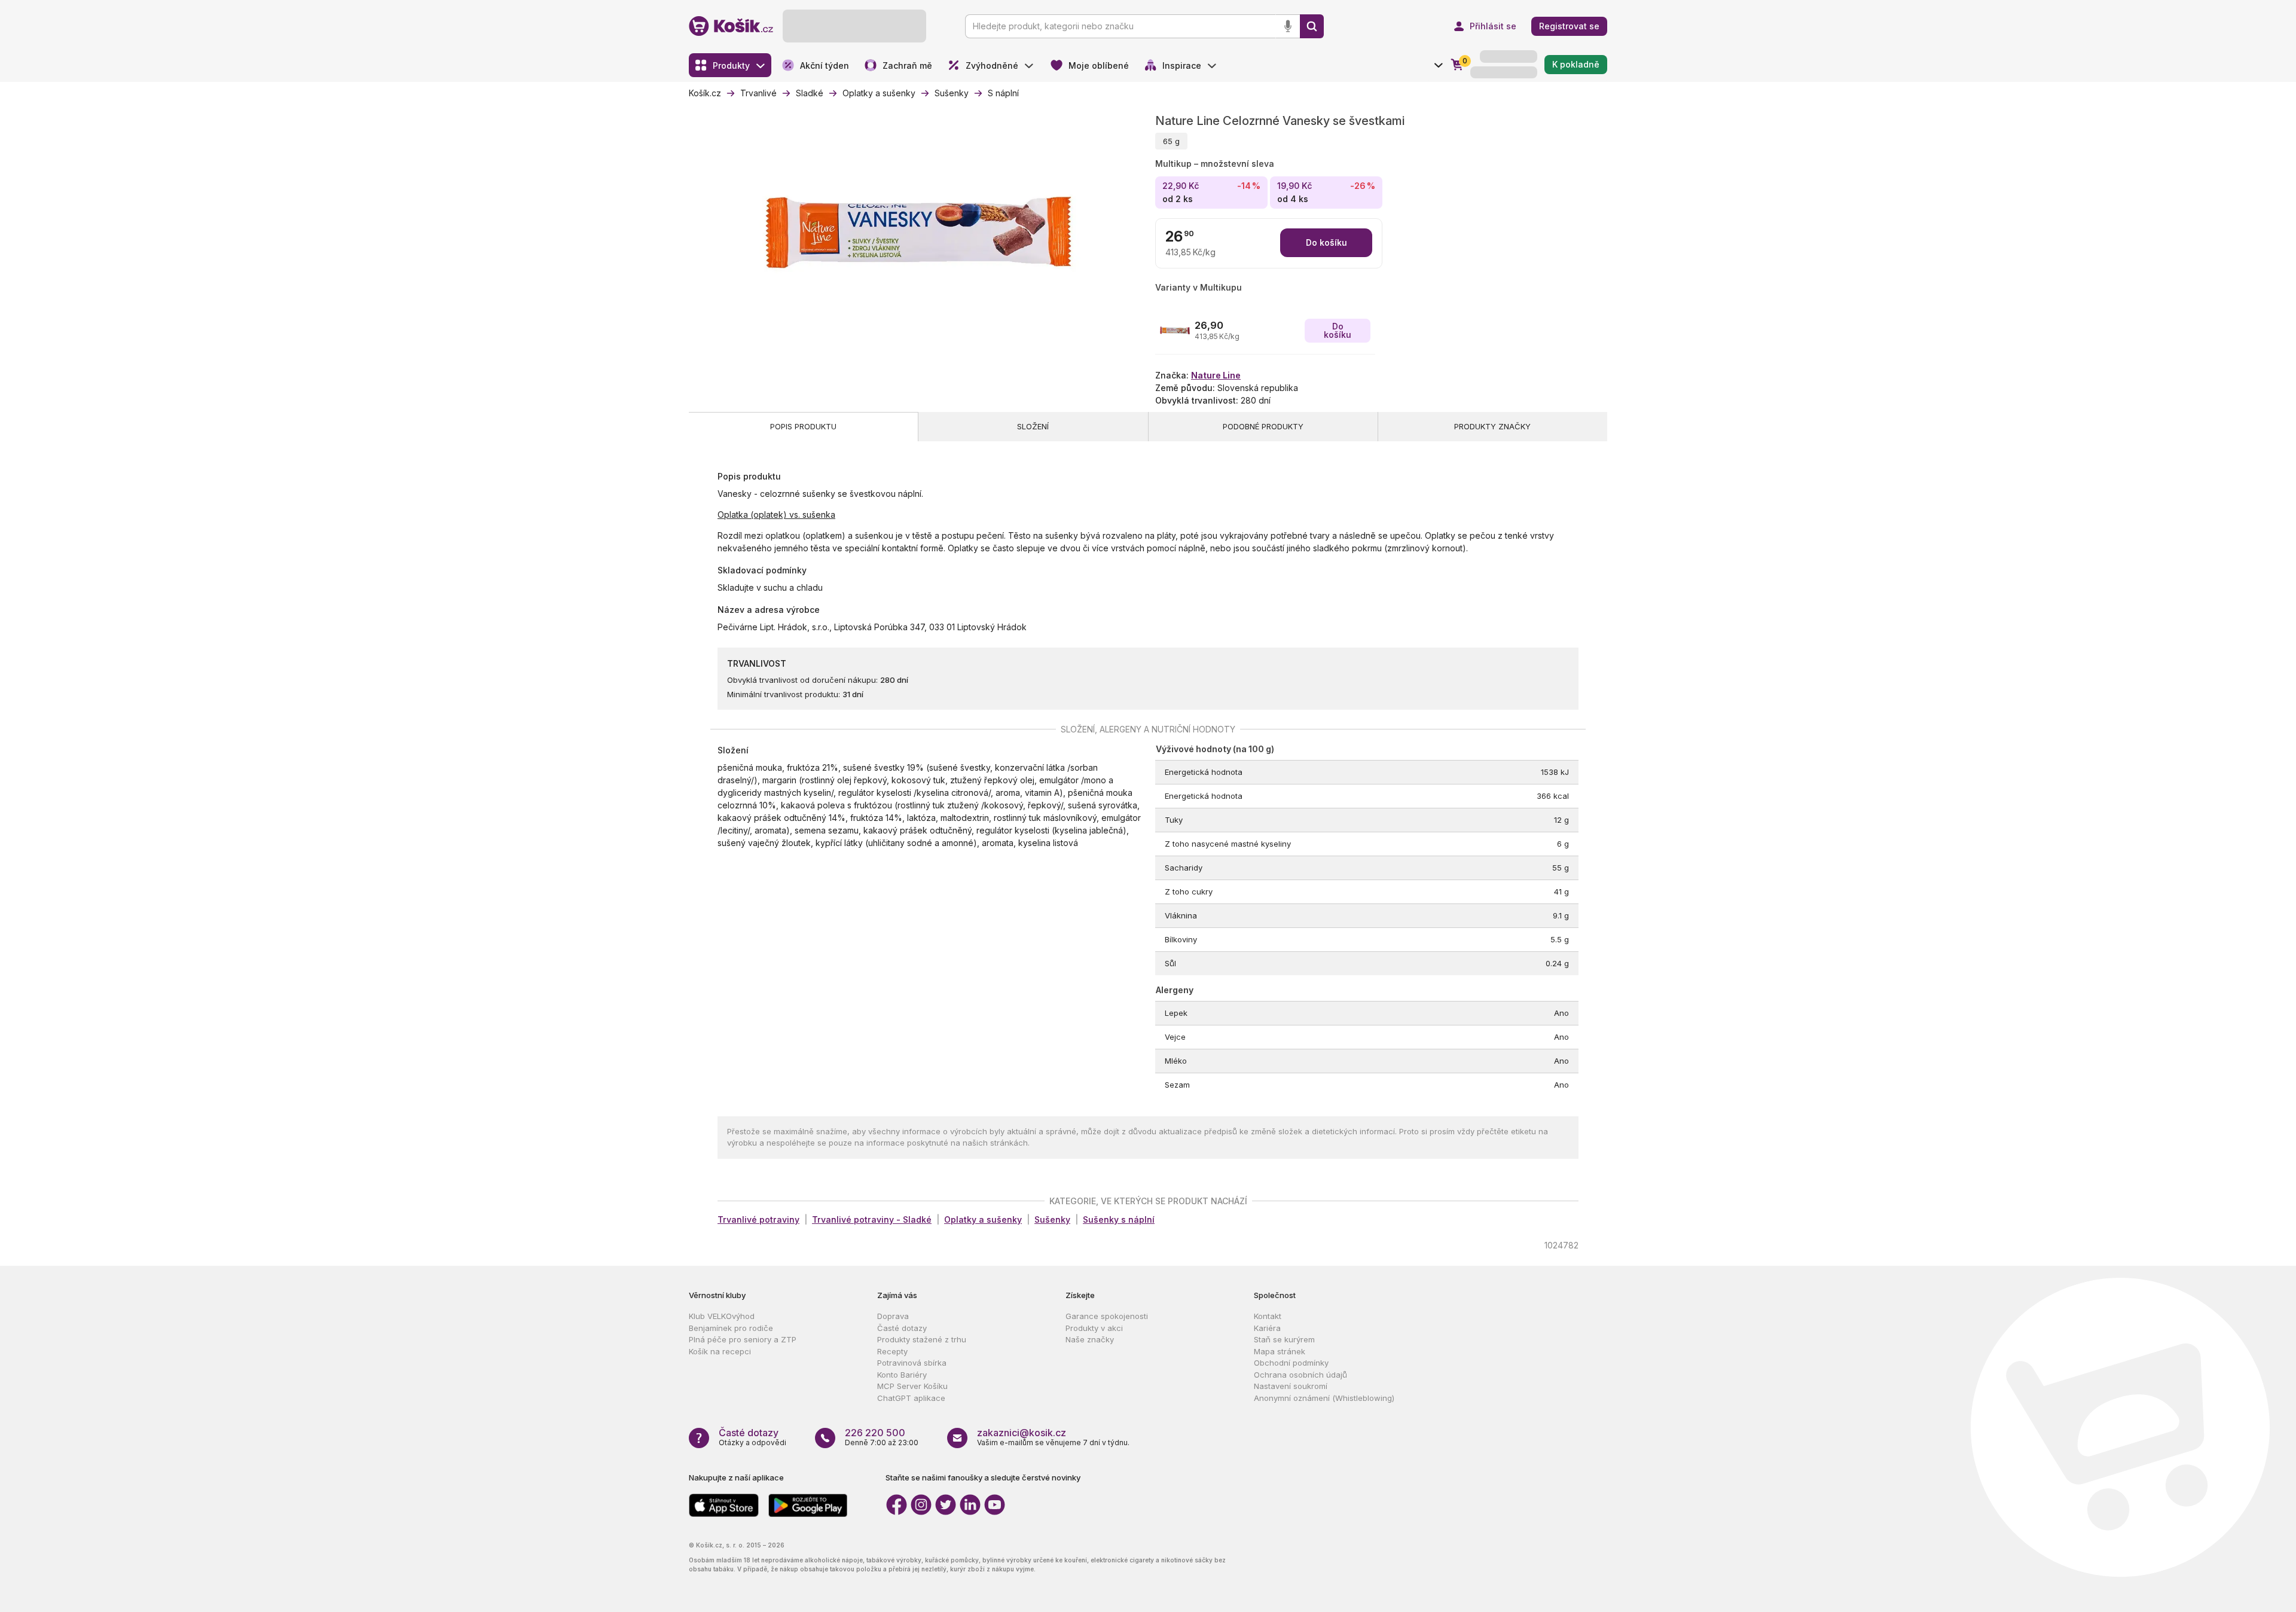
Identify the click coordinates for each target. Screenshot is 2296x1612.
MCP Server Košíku (912, 1386)
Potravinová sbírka (912, 1363)
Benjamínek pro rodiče (731, 1328)
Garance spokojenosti (1107, 1316)
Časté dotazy (902, 1328)
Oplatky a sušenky (983, 1219)
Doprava (893, 1316)
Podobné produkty (1263, 426)
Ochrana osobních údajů (1300, 1375)
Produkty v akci (1094, 1328)
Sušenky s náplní (1119, 1219)
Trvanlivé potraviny (758, 1219)
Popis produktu (803, 426)
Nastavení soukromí (1291, 1386)
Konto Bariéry (902, 1375)
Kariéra (1267, 1328)
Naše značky (1090, 1339)
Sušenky (1052, 1219)
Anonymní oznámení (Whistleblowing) (1324, 1398)
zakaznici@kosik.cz (1022, 1433)
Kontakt (1268, 1316)
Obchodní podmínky (1291, 1363)
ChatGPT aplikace (911, 1398)
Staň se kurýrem (1284, 1339)
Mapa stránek (1280, 1351)
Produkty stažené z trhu (922, 1339)
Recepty (892, 1351)
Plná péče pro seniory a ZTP (743, 1339)
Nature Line (1216, 375)
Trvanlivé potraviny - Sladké (872, 1219)
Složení (1033, 426)
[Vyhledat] (1312, 26)
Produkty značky (1492, 426)
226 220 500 (875, 1433)
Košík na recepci (720, 1351)
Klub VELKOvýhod (722, 1316)
